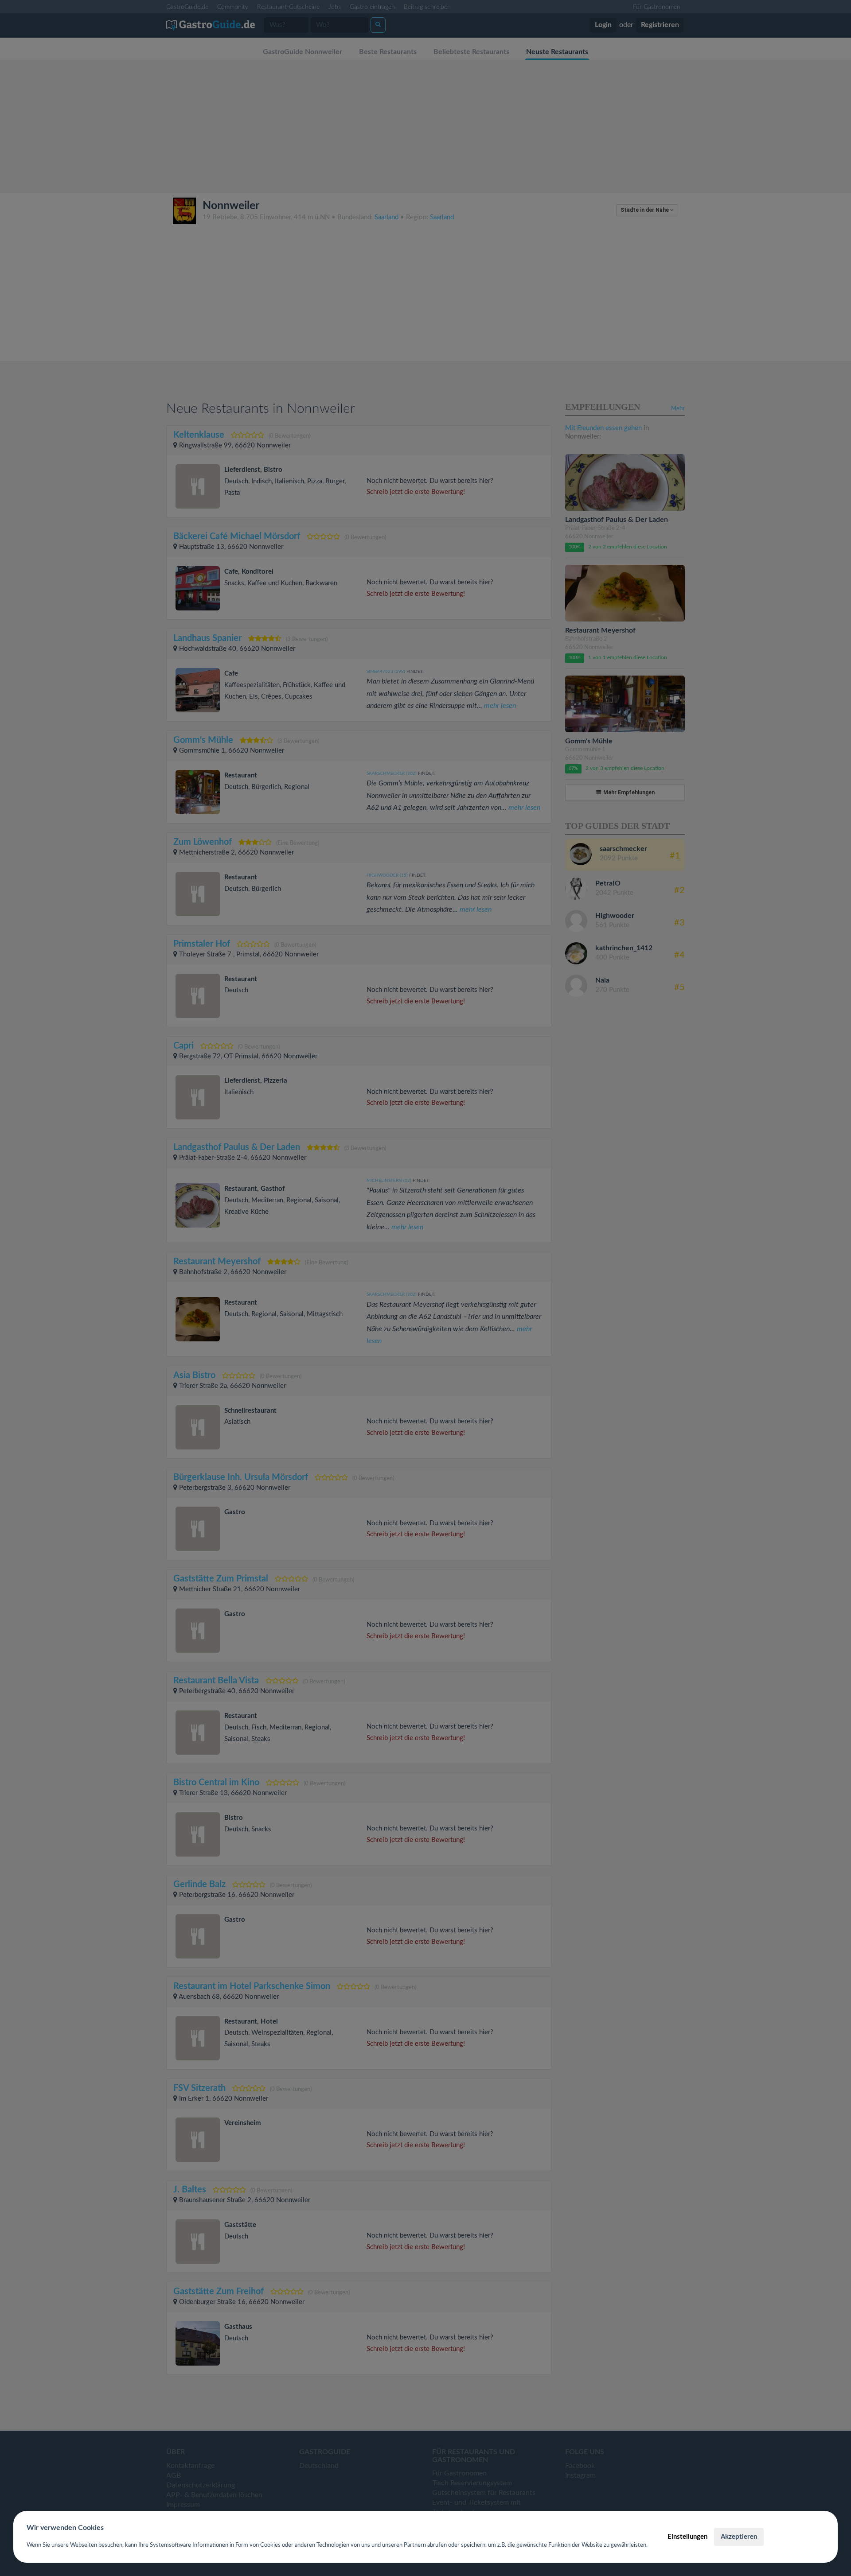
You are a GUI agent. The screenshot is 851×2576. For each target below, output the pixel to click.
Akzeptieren (739, 2537)
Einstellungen (687, 2537)
